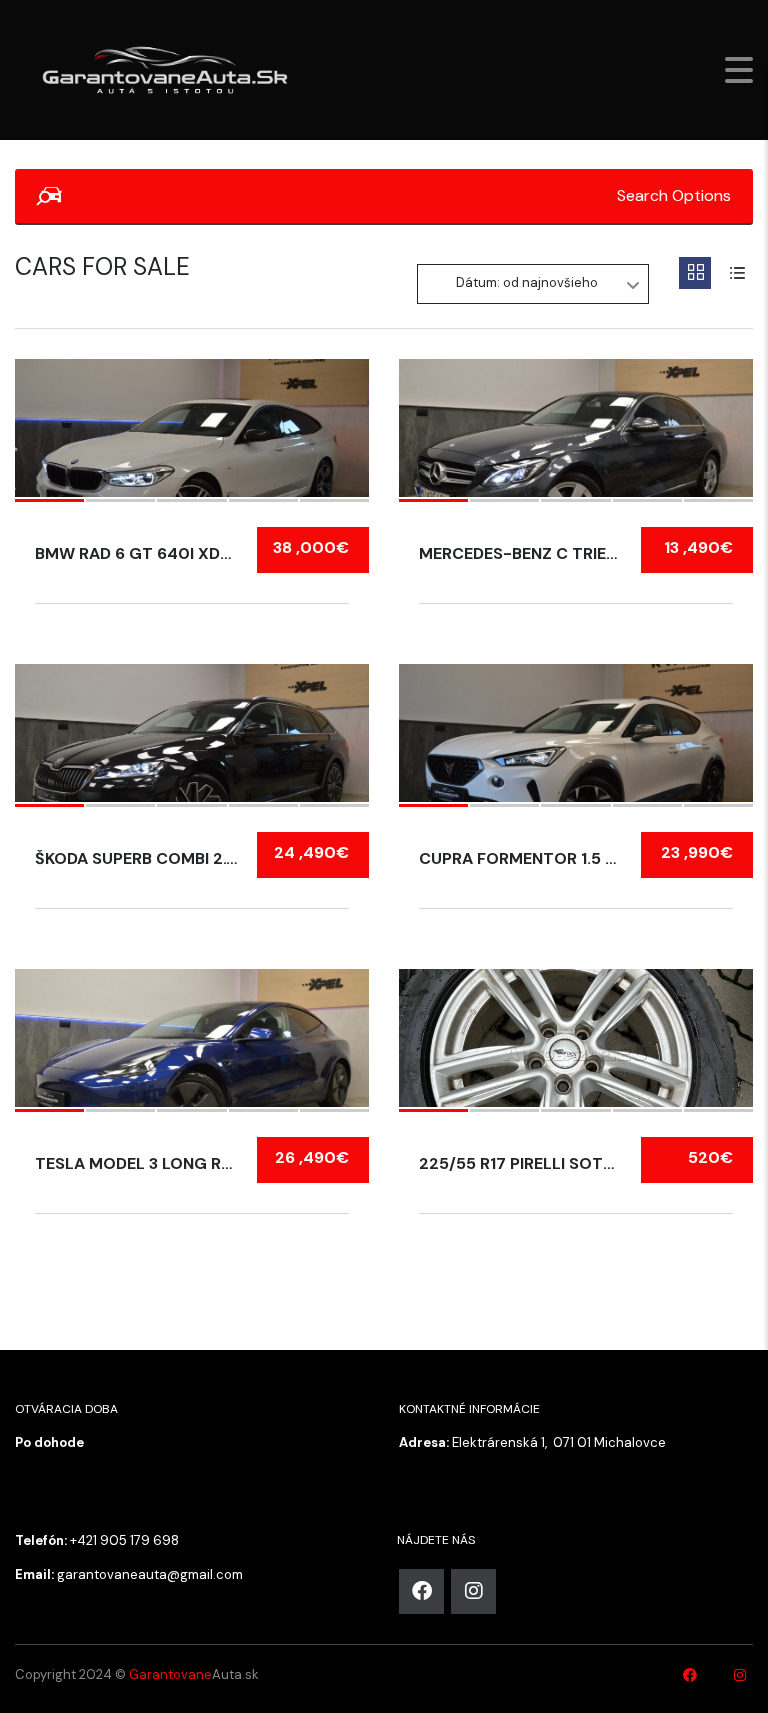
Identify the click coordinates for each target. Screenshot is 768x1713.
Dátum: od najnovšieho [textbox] (527, 282)
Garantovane (170, 1674)
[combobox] (533, 284)
